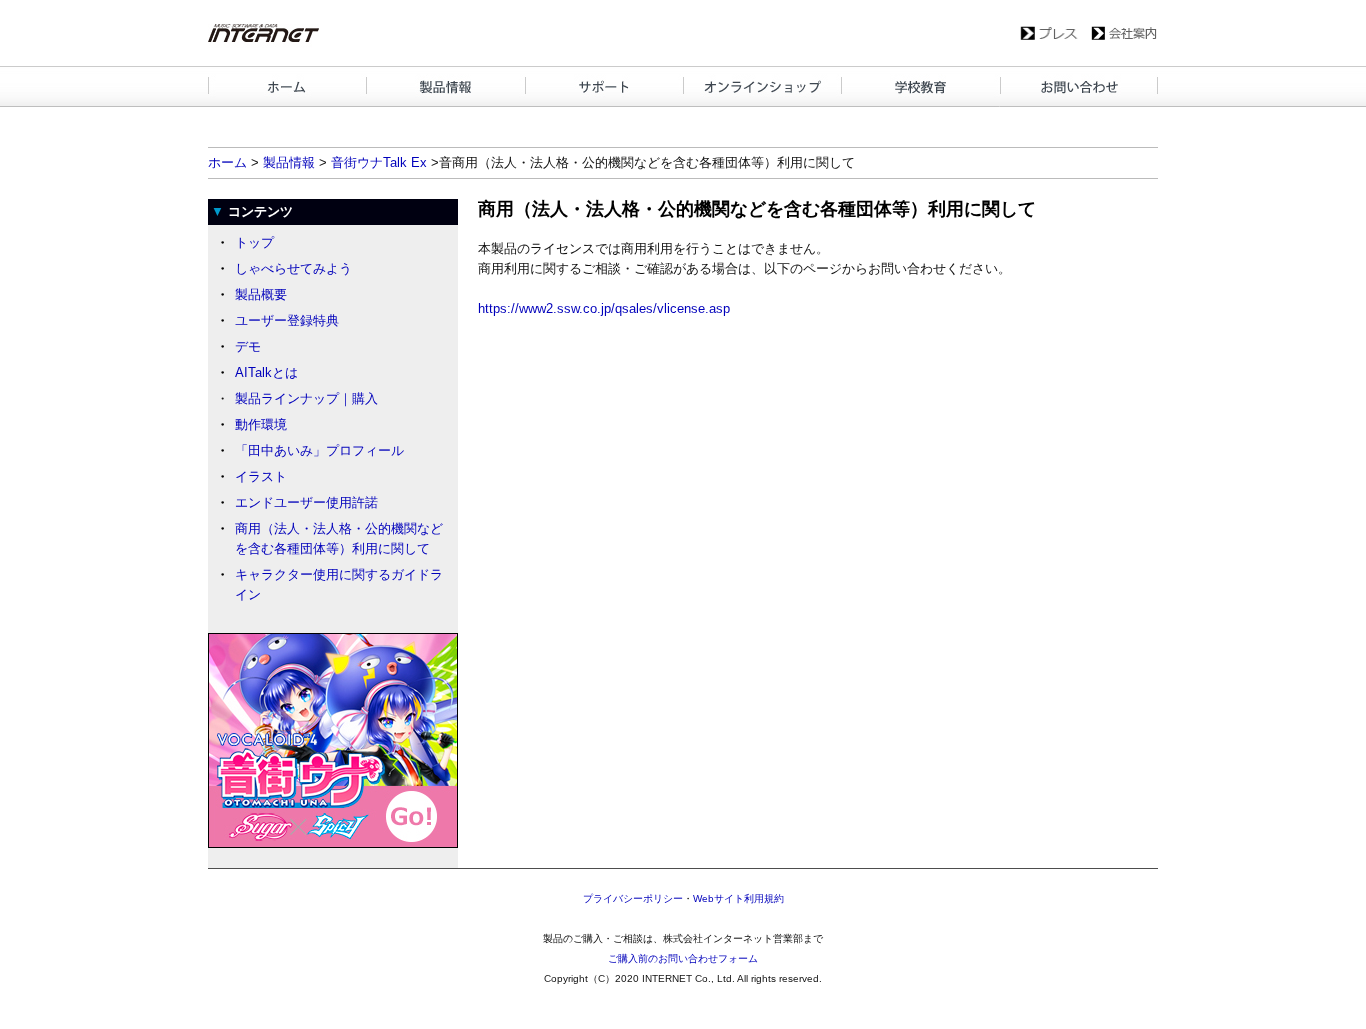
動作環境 (261, 424)
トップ (254, 242)
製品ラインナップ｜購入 (306, 398)
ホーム (227, 162)
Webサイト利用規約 (738, 898)
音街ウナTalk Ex (379, 162)
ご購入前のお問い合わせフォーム (683, 958)
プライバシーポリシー (633, 898)
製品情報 (289, 162)
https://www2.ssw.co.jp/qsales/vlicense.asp (604, 308)
